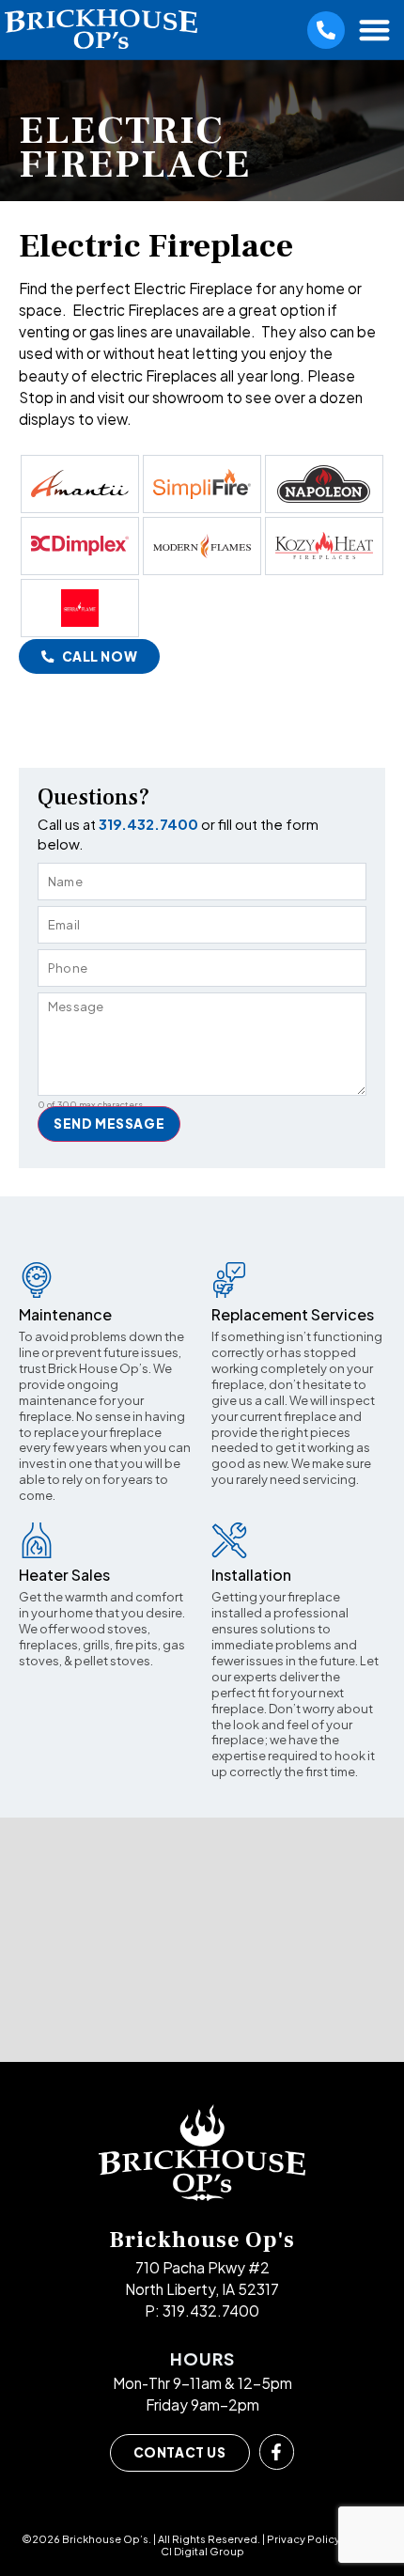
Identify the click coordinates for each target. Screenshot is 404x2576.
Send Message (109, 1124)
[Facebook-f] (277, 2452)
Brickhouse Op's (202, 2240)
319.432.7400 (150, 824)
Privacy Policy (303, 2539)
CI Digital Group (202, 2551)
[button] (375, 30)
